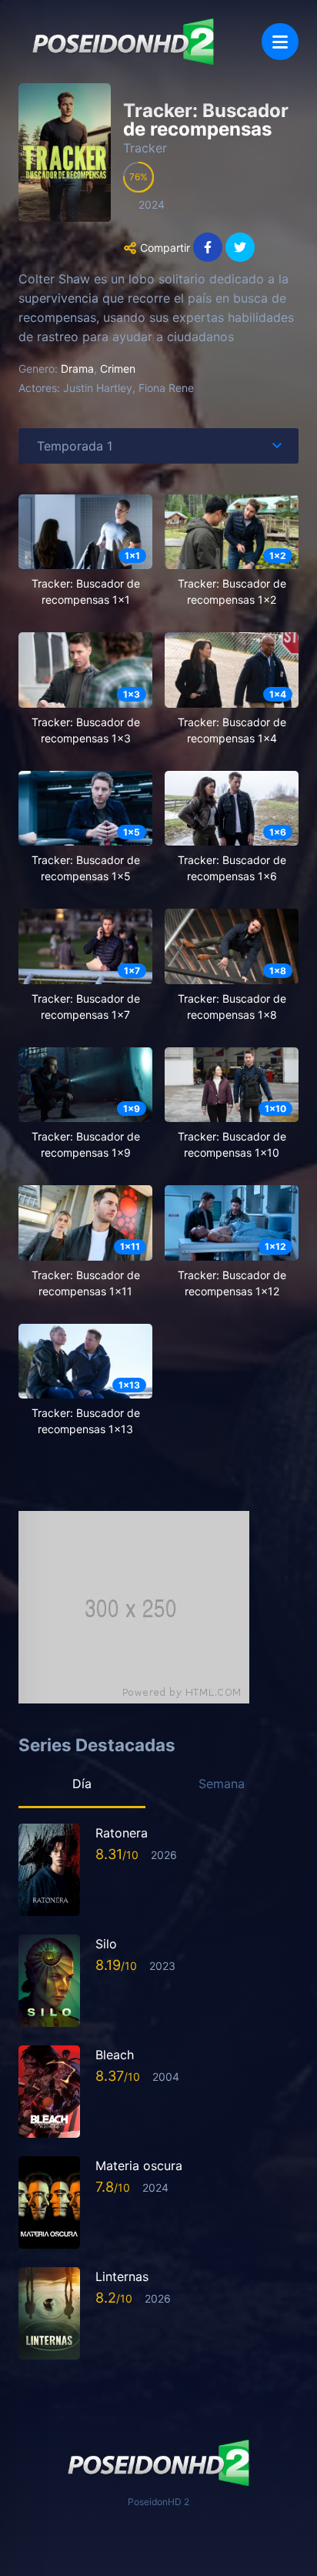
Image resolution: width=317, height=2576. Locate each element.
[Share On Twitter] (240, 247)
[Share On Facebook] (208, 247)
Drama (77, 368)
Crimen (118, 368)
